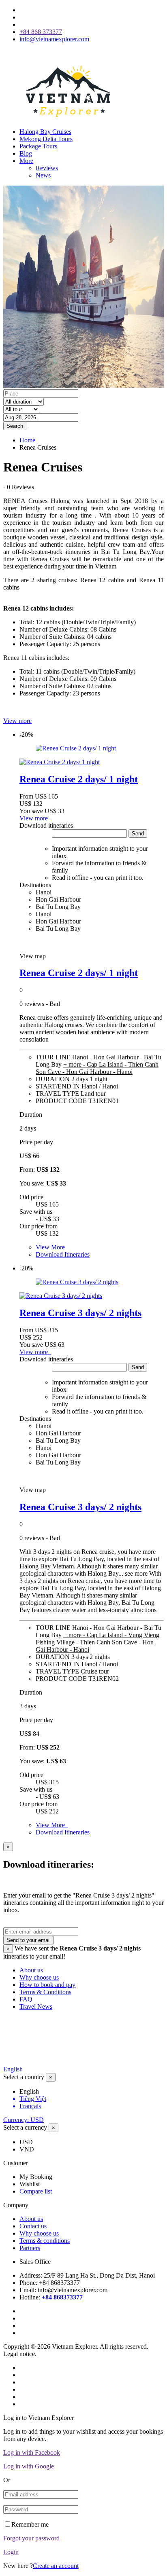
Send (138, 834)
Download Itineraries (63, 1254)
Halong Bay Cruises (45, 132)
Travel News (36, 2006)
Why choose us (39, 1977)
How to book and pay (47, 1985)
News (43, 175)
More (26, 161)
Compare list (36, 2191)
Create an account (56, 2566)
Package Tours (38, 146)
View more (17, 721)
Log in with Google (29, 2466)
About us (31, 1970)
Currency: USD (24, 2120)
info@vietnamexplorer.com (54, 39)
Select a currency (25, 2127)
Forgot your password (31, 2538)
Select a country (24, 2077)
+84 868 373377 (41, 32)
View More (52, 1247)
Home (27, 440)
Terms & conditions (45, 2241)
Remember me (30, 2524)
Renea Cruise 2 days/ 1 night (79, 779)
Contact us (33, 2226)
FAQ (26, 1999)
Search (15, 426)
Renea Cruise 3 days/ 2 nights (80, 1313)
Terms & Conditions (45, 1992)
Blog (26, 153)
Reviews (47, 168)
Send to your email (29, 1940)
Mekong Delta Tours (46, 139)
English (13, 2069)
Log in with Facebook (32, 2452)
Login (11, 2552)
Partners (30, 2248)
